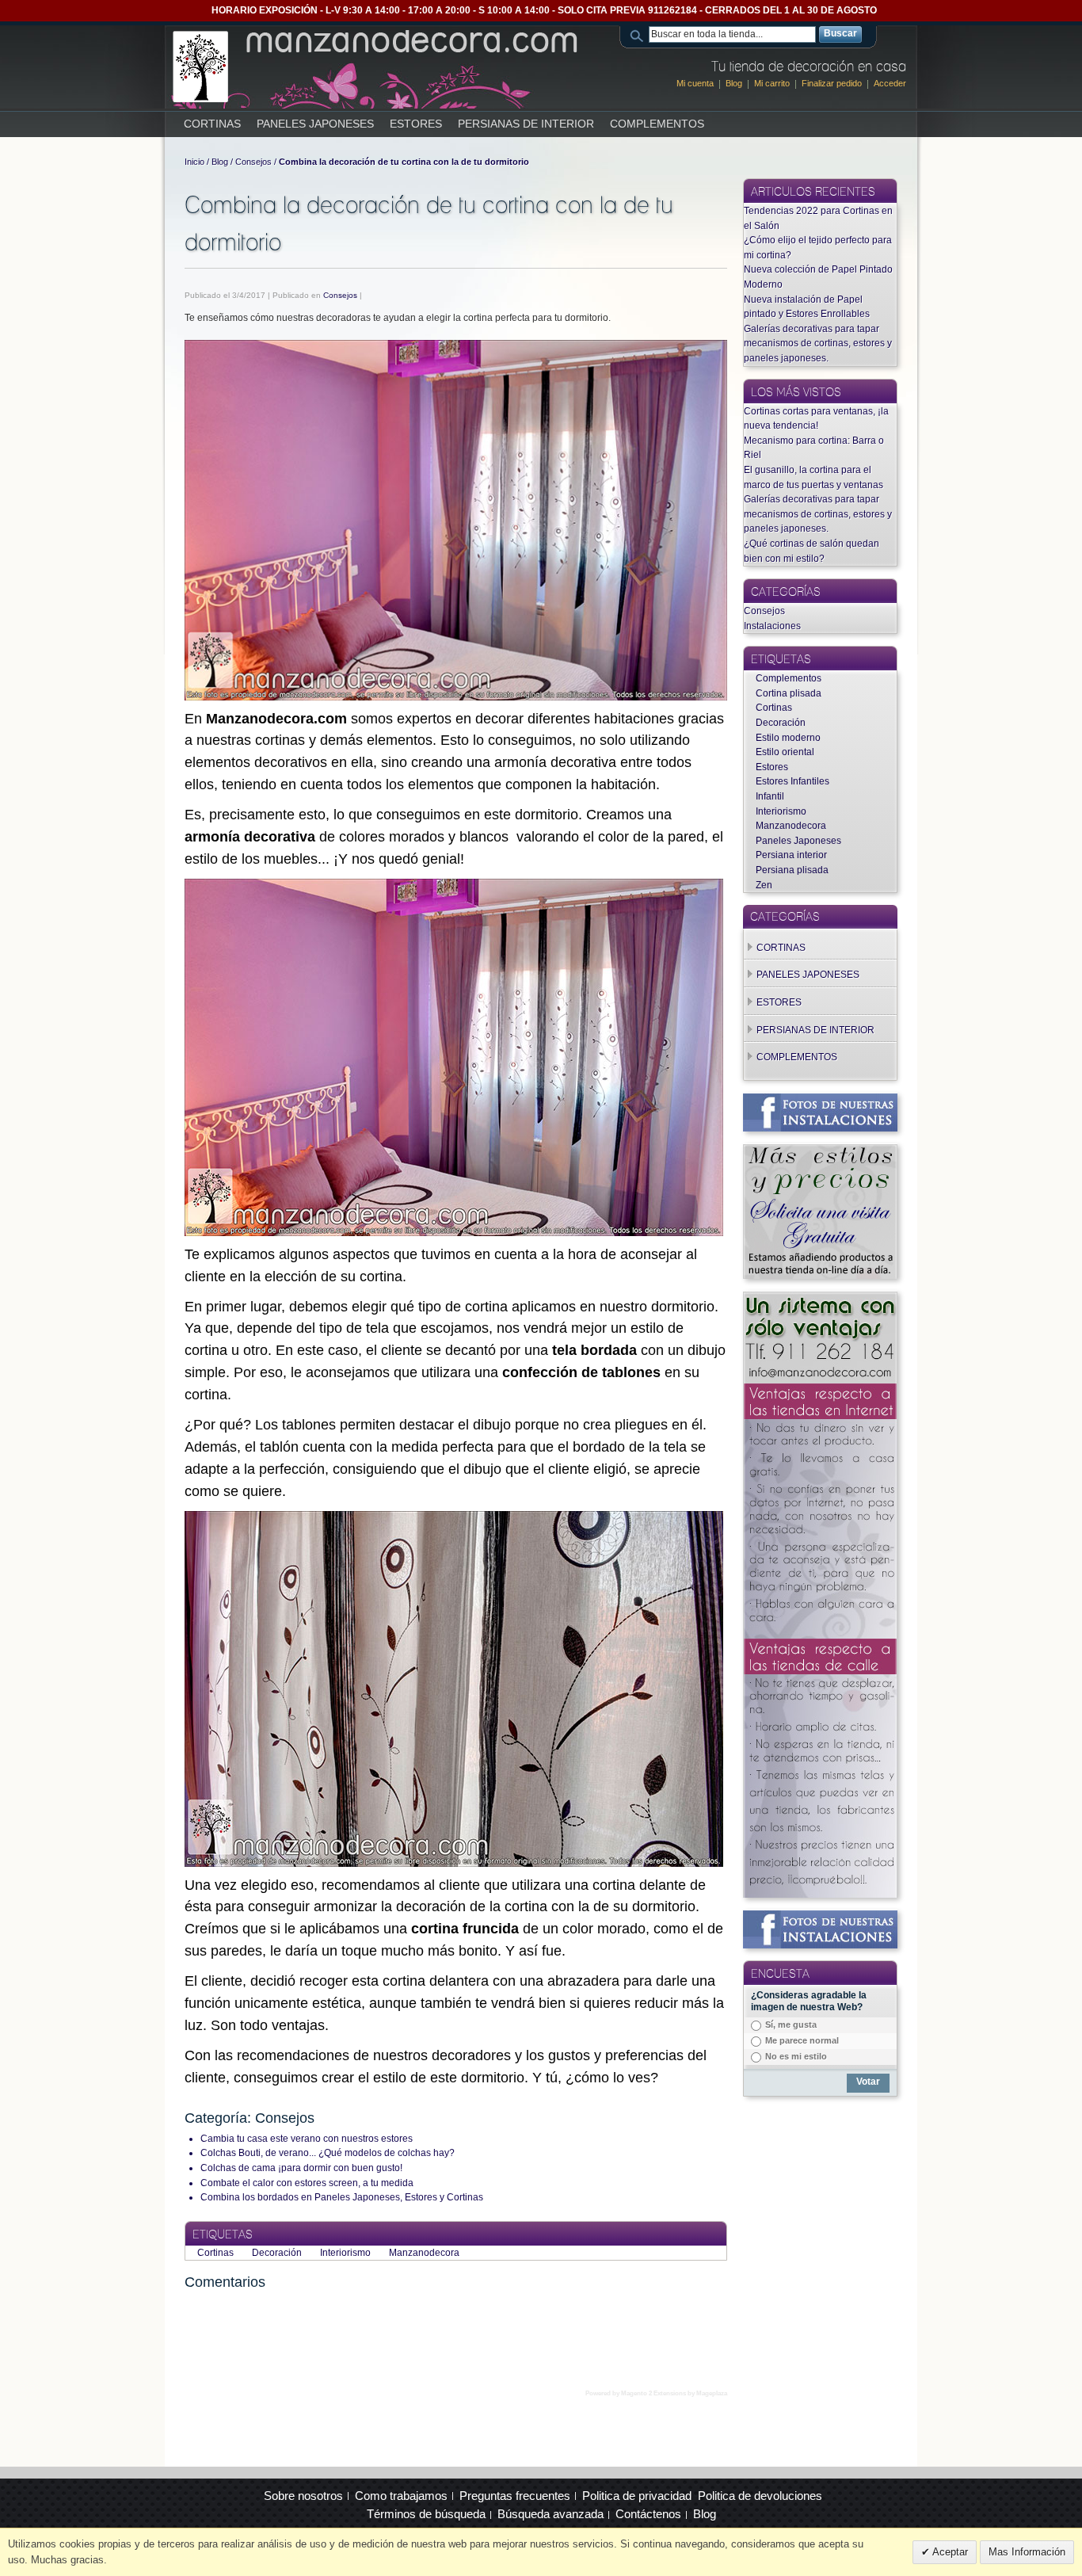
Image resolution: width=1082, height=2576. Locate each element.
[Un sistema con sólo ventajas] (820, 1299)
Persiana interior (791, 855)
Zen (764, 885)
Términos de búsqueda (426, 2514)
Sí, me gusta (791, 2025)
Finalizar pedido (832, 83)
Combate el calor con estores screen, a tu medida (307, 2183)
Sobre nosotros (303, 2496)
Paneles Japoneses (798, 841)
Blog (734, 83)
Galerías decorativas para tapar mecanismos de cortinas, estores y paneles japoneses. (818, 343)
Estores (772, 767)
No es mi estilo (796, 2056)
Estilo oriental (785, 752)
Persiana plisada (792, 870)
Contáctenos (648, 2514)
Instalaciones (772, 626)
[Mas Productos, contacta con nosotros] (820, 1151)
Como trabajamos (401, 2496)
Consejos (253, 162)
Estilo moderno (788, 738)
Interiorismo (347, 2253)
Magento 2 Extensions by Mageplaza (674, 2393)
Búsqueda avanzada (551, 2514)
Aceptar (949, 2552)
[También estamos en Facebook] (820, 1101)
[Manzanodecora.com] (377, 67)
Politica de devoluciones (760, 2496)
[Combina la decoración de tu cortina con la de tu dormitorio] (456, 520)
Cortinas (217, 2253)
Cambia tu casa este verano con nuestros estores (307, 2139)
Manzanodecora (424, 2253)
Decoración (278, 2253)
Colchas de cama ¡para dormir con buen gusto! (301, 2168)
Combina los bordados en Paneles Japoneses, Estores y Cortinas (342, 2197)
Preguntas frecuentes (515, 2496)
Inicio (194, 162)
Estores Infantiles (792, 781)
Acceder (890, 83)
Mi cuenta (695, 83)
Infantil (770, 796)
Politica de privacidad (637, 2496)
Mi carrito (772, 83)
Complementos (789, 678)
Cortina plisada (789, 693)
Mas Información (1027, 2552)
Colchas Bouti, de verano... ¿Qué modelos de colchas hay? (328, 2153)
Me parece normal (802, 2040)
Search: (639, 34)
